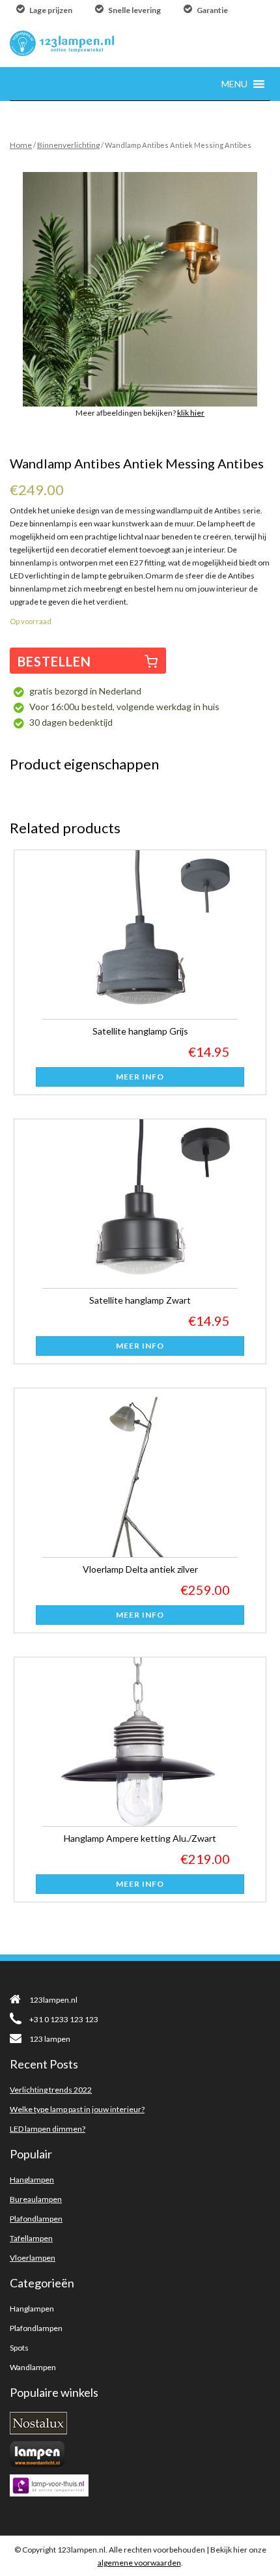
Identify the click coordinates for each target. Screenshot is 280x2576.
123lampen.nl (53, 2000)
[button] (234, 84)
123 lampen (50, 2039)
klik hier (191, 413)
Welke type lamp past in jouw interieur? (77, 2109)
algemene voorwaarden (139, 2563)
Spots (19, 2348)
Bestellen (54, 661)
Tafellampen (31, 2238)
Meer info (140, 1077)
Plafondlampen (36, 2219)
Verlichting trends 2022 (51, 2090)
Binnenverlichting (68, 145)
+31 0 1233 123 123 (64, 2019)
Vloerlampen (33, 2258)
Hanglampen (32, 2180)
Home (21, 145)
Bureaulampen (36, 2199)
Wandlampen (33, 2367)
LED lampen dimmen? (48, 2129)
